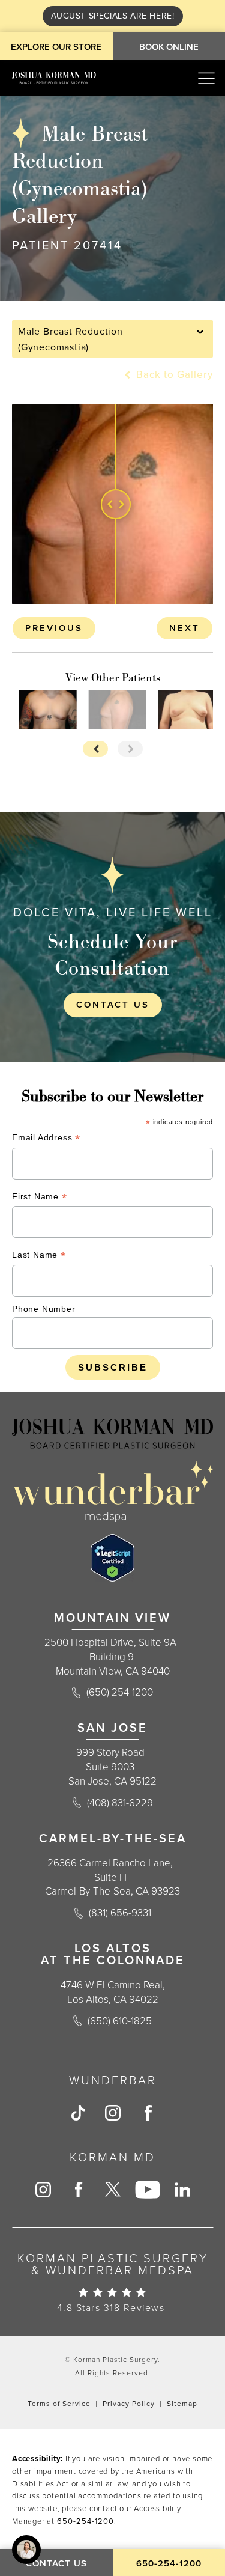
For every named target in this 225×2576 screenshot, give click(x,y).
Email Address (46, 1139)
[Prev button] (95, 749)
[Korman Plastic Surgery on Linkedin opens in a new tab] (182, 2190)
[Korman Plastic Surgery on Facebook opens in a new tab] (147, 2113)
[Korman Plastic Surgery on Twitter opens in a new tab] (112, 2190)
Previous (54, 628)
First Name (40, 1198)
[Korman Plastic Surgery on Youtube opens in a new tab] (147, 2190)
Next (184, 628)
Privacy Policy (129, 2404)
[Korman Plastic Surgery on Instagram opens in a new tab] (112, 2113)
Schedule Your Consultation (112, 954)
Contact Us (113, 1005)
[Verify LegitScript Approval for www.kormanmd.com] (112, 1558)
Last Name (39, 1256)
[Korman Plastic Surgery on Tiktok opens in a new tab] (77, 2113)
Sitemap (182, 2404)
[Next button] (130, 749)
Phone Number (44, 1309)
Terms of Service (59, 2404)
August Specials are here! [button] (113, 16)
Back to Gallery (173, 375)
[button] (206, 78)
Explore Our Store (56, 47)
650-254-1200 (85, 2521)
